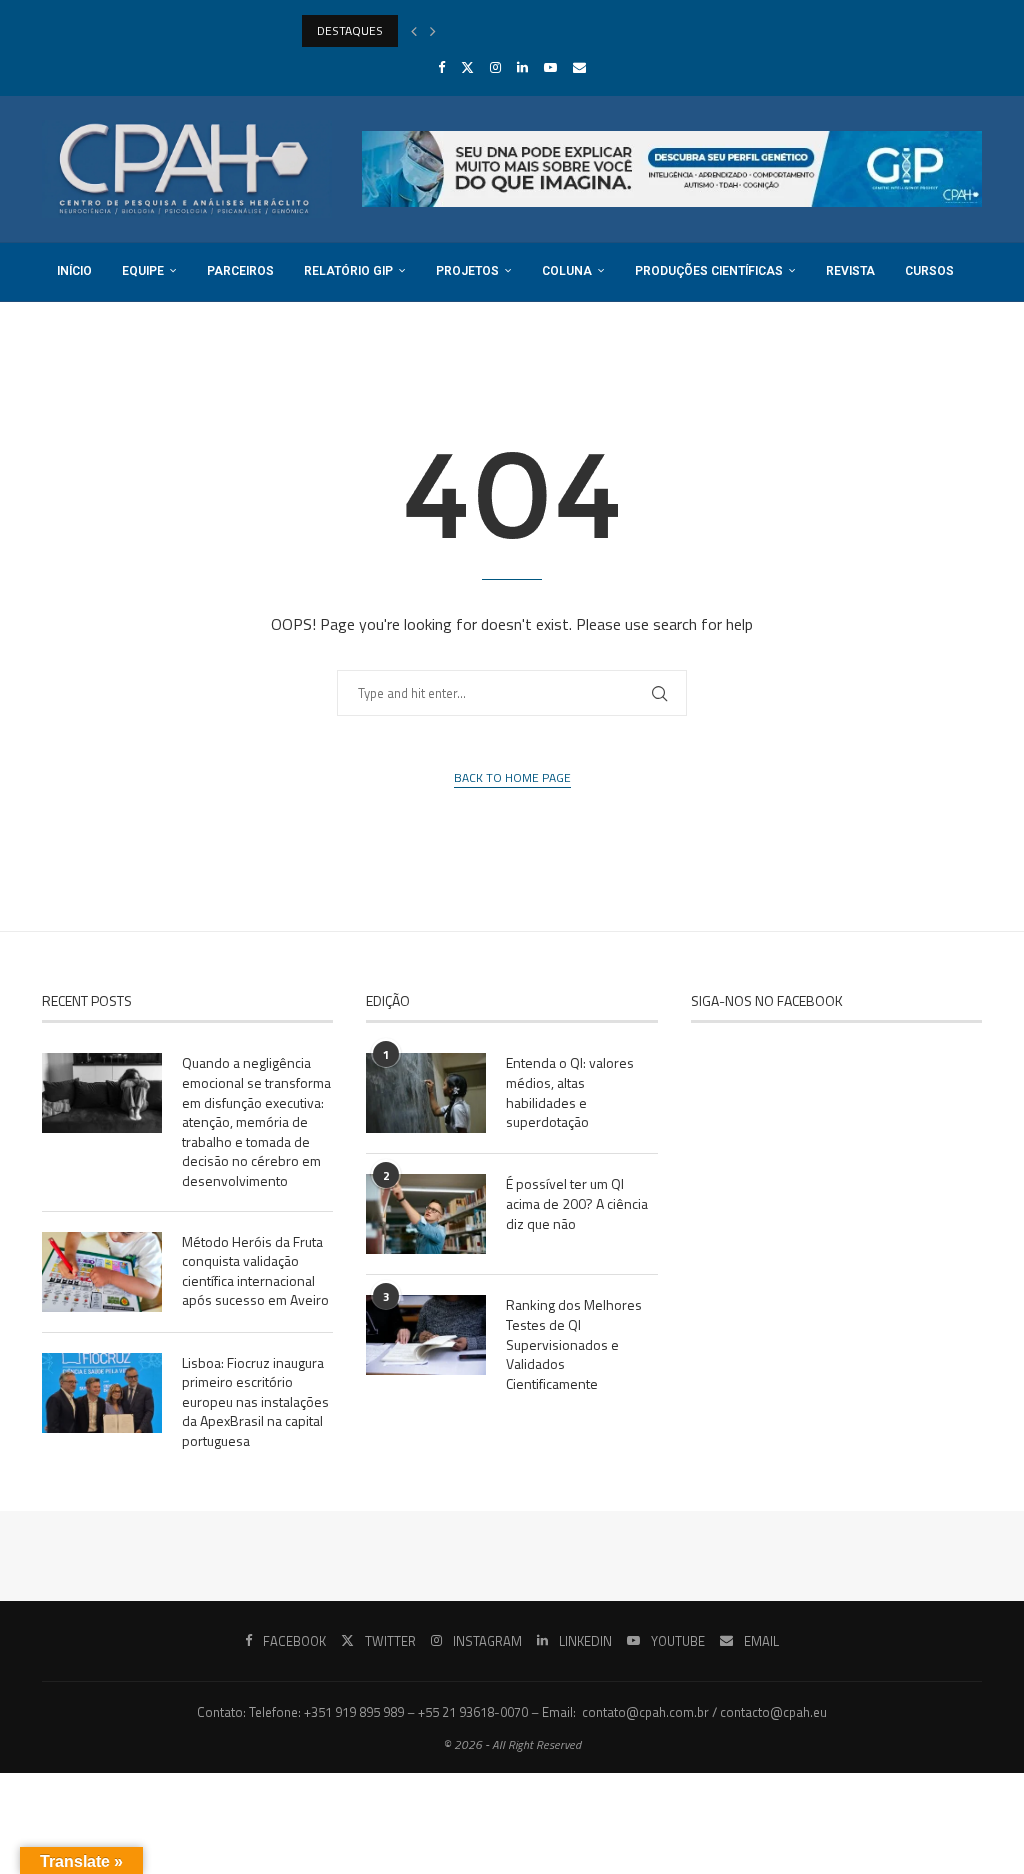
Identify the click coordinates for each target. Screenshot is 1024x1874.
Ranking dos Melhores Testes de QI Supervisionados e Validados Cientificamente (574, 1344)
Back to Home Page (512, 778)
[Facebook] (441, 67)
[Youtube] (550, 67)
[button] (414, 31)
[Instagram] (495, 67)
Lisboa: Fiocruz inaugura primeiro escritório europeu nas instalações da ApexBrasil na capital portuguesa (255, 1402)
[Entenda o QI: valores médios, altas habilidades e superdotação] (426, 1093)
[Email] (579, 67)
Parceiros (240, 271)
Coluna (567, 271)
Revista (850, 271)
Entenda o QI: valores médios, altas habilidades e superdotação (570, 1092)
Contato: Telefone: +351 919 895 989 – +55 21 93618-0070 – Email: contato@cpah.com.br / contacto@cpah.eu (512, 1712)
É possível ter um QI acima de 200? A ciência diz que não (577, 1203)
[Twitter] (467, 67)
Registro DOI (98, 330)
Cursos (929, 271)
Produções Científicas (709, 271)
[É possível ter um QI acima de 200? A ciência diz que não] (426, 1214)
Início (74, 271)
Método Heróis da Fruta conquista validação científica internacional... (485, 30)
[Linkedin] (522, 67)
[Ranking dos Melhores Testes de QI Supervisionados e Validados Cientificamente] (426, 1335)
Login (200, 330)
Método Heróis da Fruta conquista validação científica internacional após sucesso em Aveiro (255, 1271)
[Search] (972, 390)
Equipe (143, 271)
